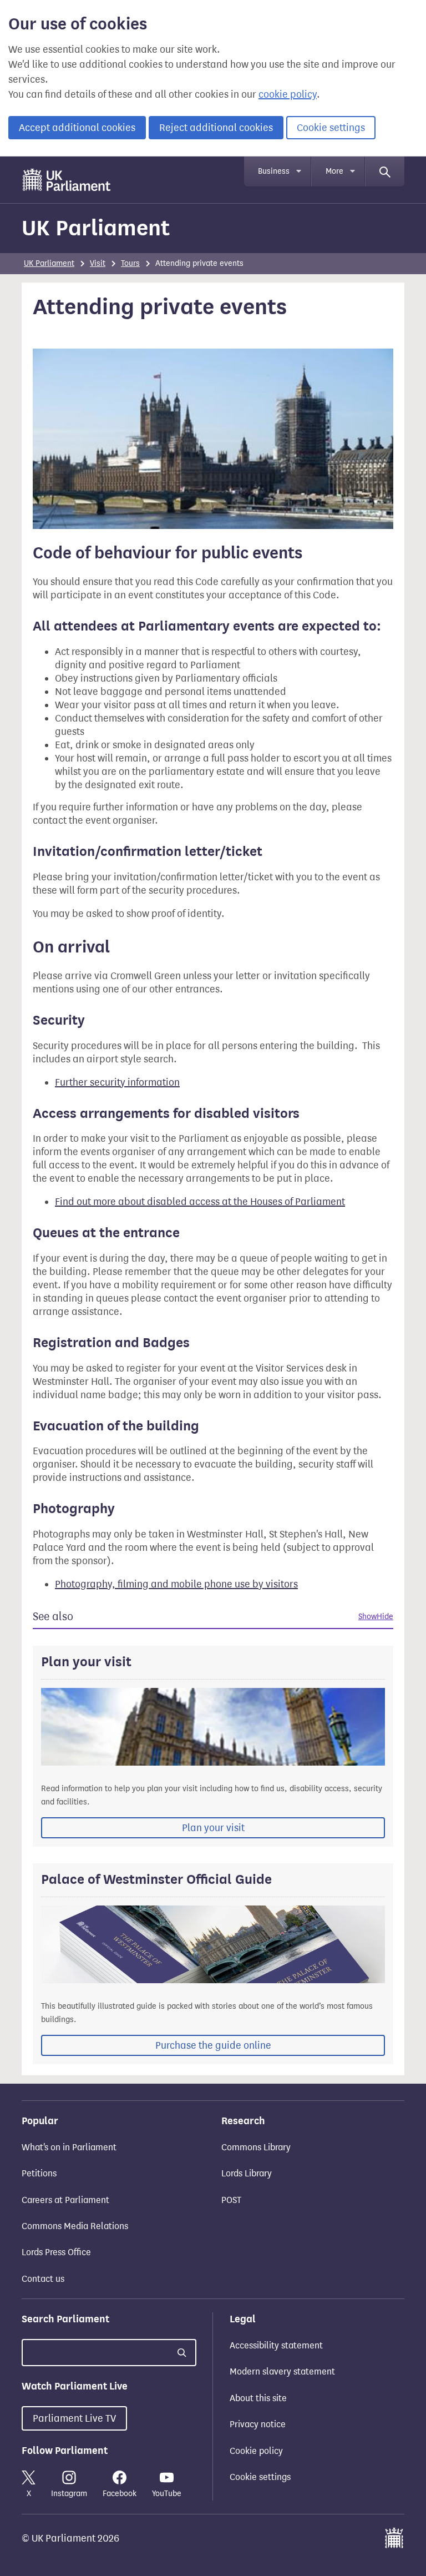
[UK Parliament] (67, 180)
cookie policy (288, 94)
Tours (130, 263)
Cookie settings (331, 128)
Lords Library (247, 2173)
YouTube (167, 2494)
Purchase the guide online (213, 2045)
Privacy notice (258, 2424)
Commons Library (256, 2147)
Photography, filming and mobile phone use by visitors (176, 1584)
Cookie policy (256, 2451)
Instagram (69, 2494)
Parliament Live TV (74, 2418)
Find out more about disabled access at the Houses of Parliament (200, 1202)
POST (231, 2200)
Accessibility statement (276, 2345)
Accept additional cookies (77, 128)
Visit (98, 263)
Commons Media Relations (75, 2226)
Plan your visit (213, 1828)
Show (367, 1617)
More (334, 171)
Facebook (120, 2494)
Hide (385, 1617)
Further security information (117, 1082)
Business (274, 171)
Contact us (43, 2279)
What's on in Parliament (69, 2147)
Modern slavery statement (282, 2371)
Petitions (39, 2173)
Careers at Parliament (65, 2200)
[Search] (385, 172)
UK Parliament (96, 228)
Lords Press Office (56, 2252)
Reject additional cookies (216, 128)
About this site (258, 2398)
